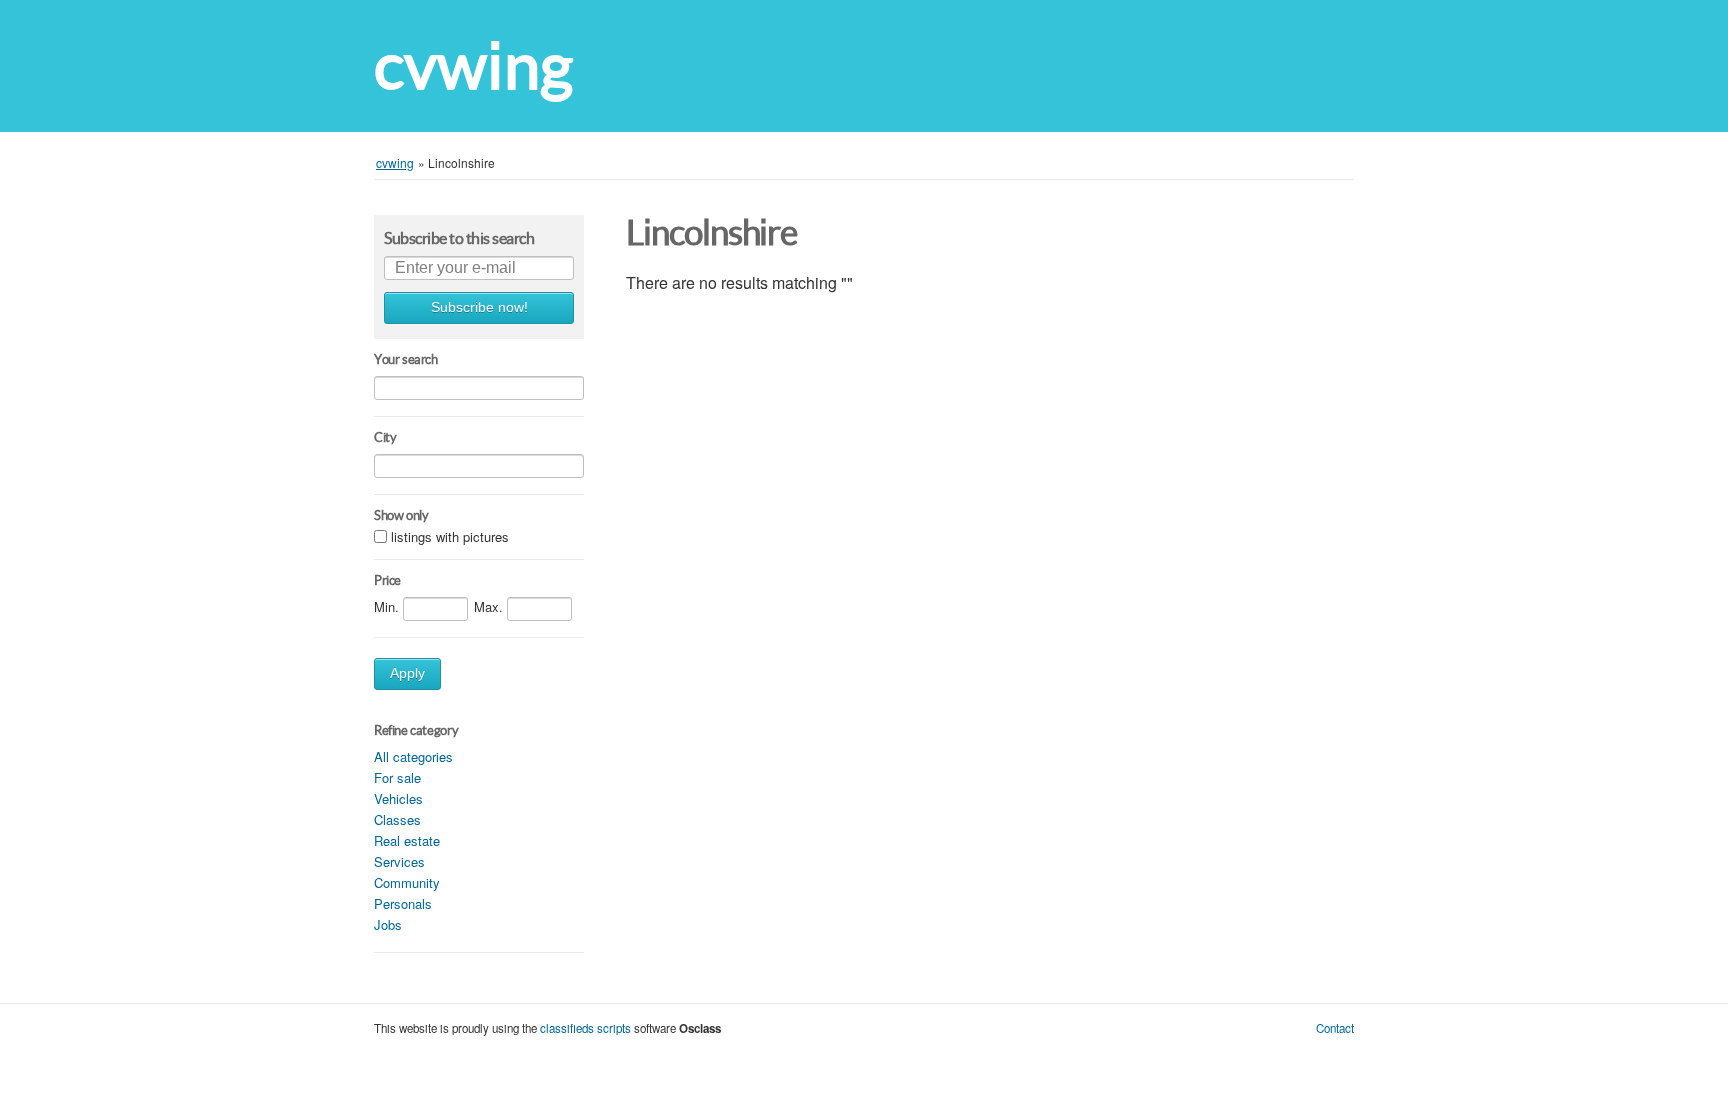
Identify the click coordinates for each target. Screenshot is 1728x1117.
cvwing (473, 65)
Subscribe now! (479, 307)
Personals (403, 903)
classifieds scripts (585, 1028)
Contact (1335, 1028)
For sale (397, 777)
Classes (397, 819)
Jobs (388, 924)
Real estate (407, 840)
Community (407, 882)
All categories (413, 756)
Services (399, 861)
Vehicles (398, 798)
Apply (407, 673)
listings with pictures (450, 537)
